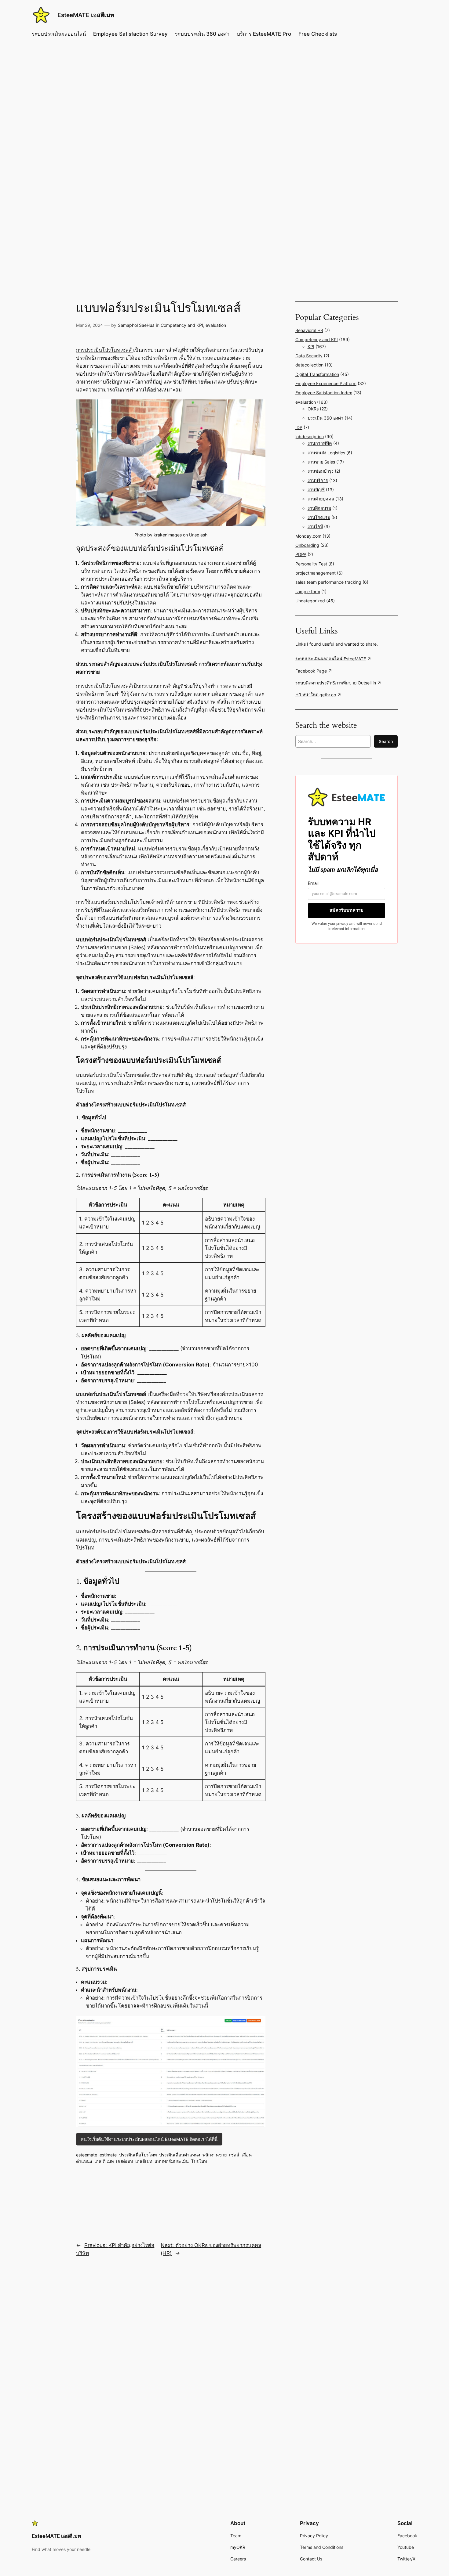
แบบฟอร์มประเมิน (172, 2161)
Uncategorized (310, 601)
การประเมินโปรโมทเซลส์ (105, 350)
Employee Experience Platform (326, 383)
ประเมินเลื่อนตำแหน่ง (180, 2155)
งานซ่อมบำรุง (321, 471)
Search (386, 741)
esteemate (87, 2155)
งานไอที (315, 527)
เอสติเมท (124, 2161)
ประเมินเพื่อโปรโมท (138, 2155)
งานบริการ (318, 480)
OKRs (313, 409)
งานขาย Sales (321, 462)
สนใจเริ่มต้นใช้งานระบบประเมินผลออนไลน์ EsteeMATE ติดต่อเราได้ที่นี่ (149, 2139)
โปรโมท (199, 2161)
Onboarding (307, 545)
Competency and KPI (182, 325)
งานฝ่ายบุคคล (321, 499)
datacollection (309, 365)
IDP (299, 427)
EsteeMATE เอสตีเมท (86, 15)
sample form (308, 592)
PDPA (301, 554)
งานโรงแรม (319, 517)
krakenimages (168, 535)
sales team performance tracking (328, 582)
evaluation (216, 325)
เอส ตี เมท (104, 2161)
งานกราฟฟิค (320, 443)
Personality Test (311, 564)
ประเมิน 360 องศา (325, 418)
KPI (311, 346)
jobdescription (310, 437)
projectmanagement (316, 573)
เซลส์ (234, 2155)
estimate (108, 2155)
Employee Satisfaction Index (324, 393)
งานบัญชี (316, 490)
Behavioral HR (309, 330)
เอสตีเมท (144, 2161)
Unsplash (198, 535)
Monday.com (308, 536)
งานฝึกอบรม (319, 508)
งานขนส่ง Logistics (326, 453)
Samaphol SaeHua (136, 325)
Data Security (309, 356)
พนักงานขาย (215, 2155)
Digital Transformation (317, 374)
